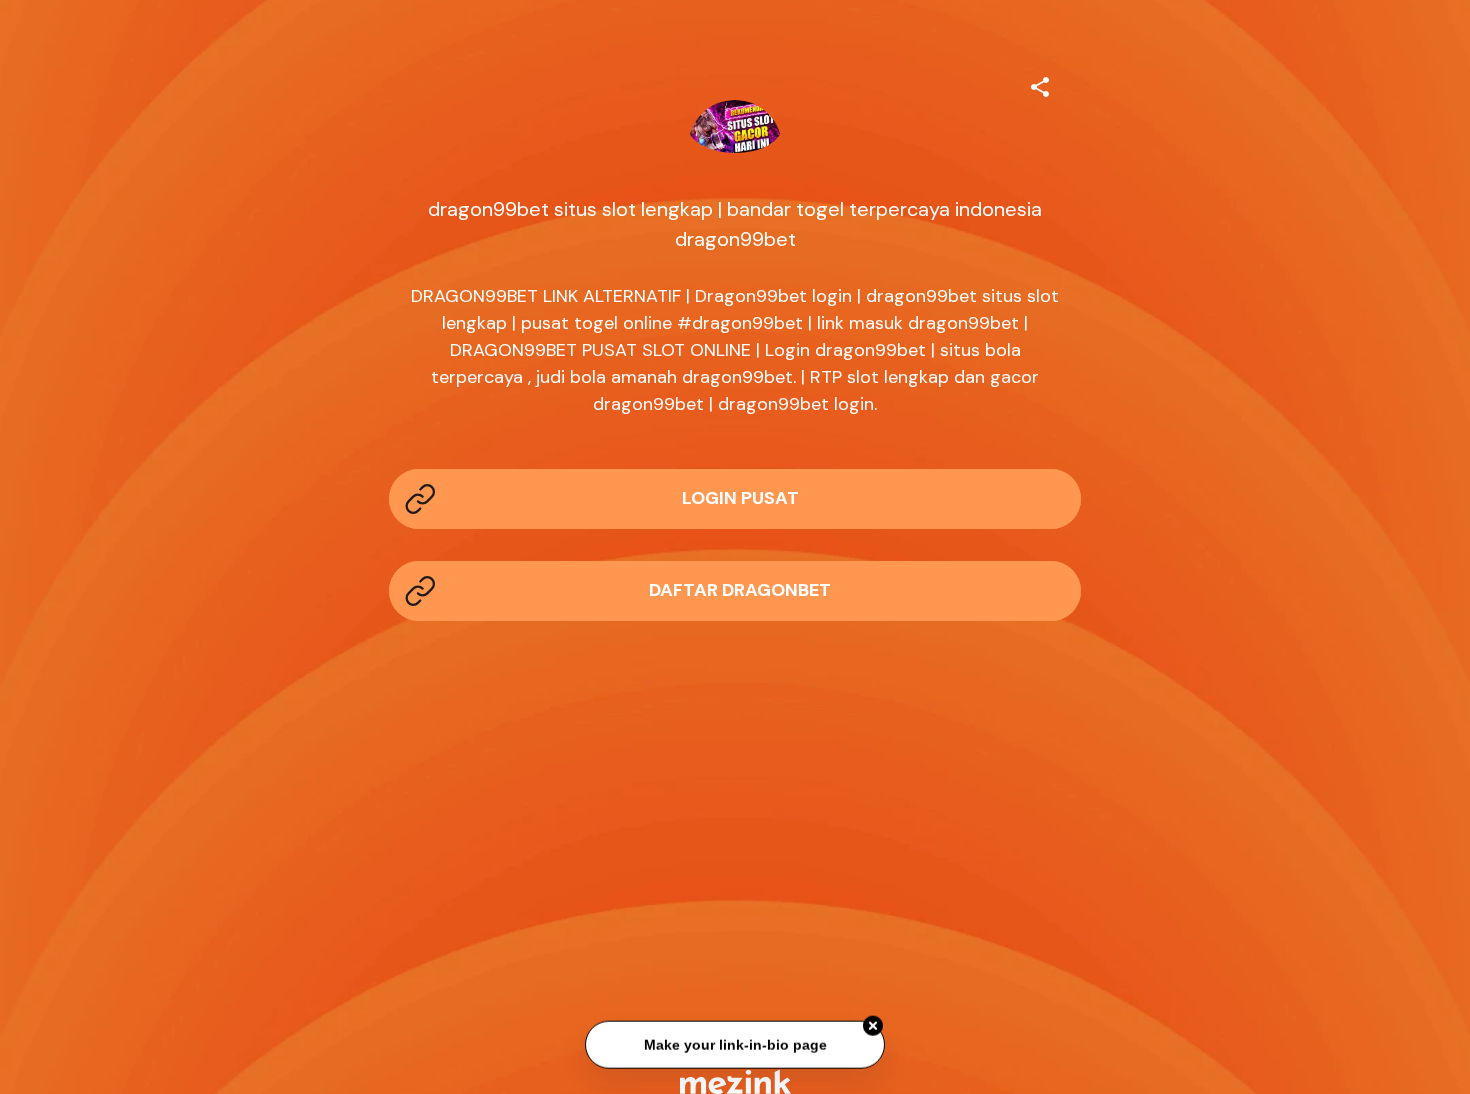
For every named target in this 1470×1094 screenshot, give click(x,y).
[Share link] (1040, 84)
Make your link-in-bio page (734, 1045)
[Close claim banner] (873, 1027)
